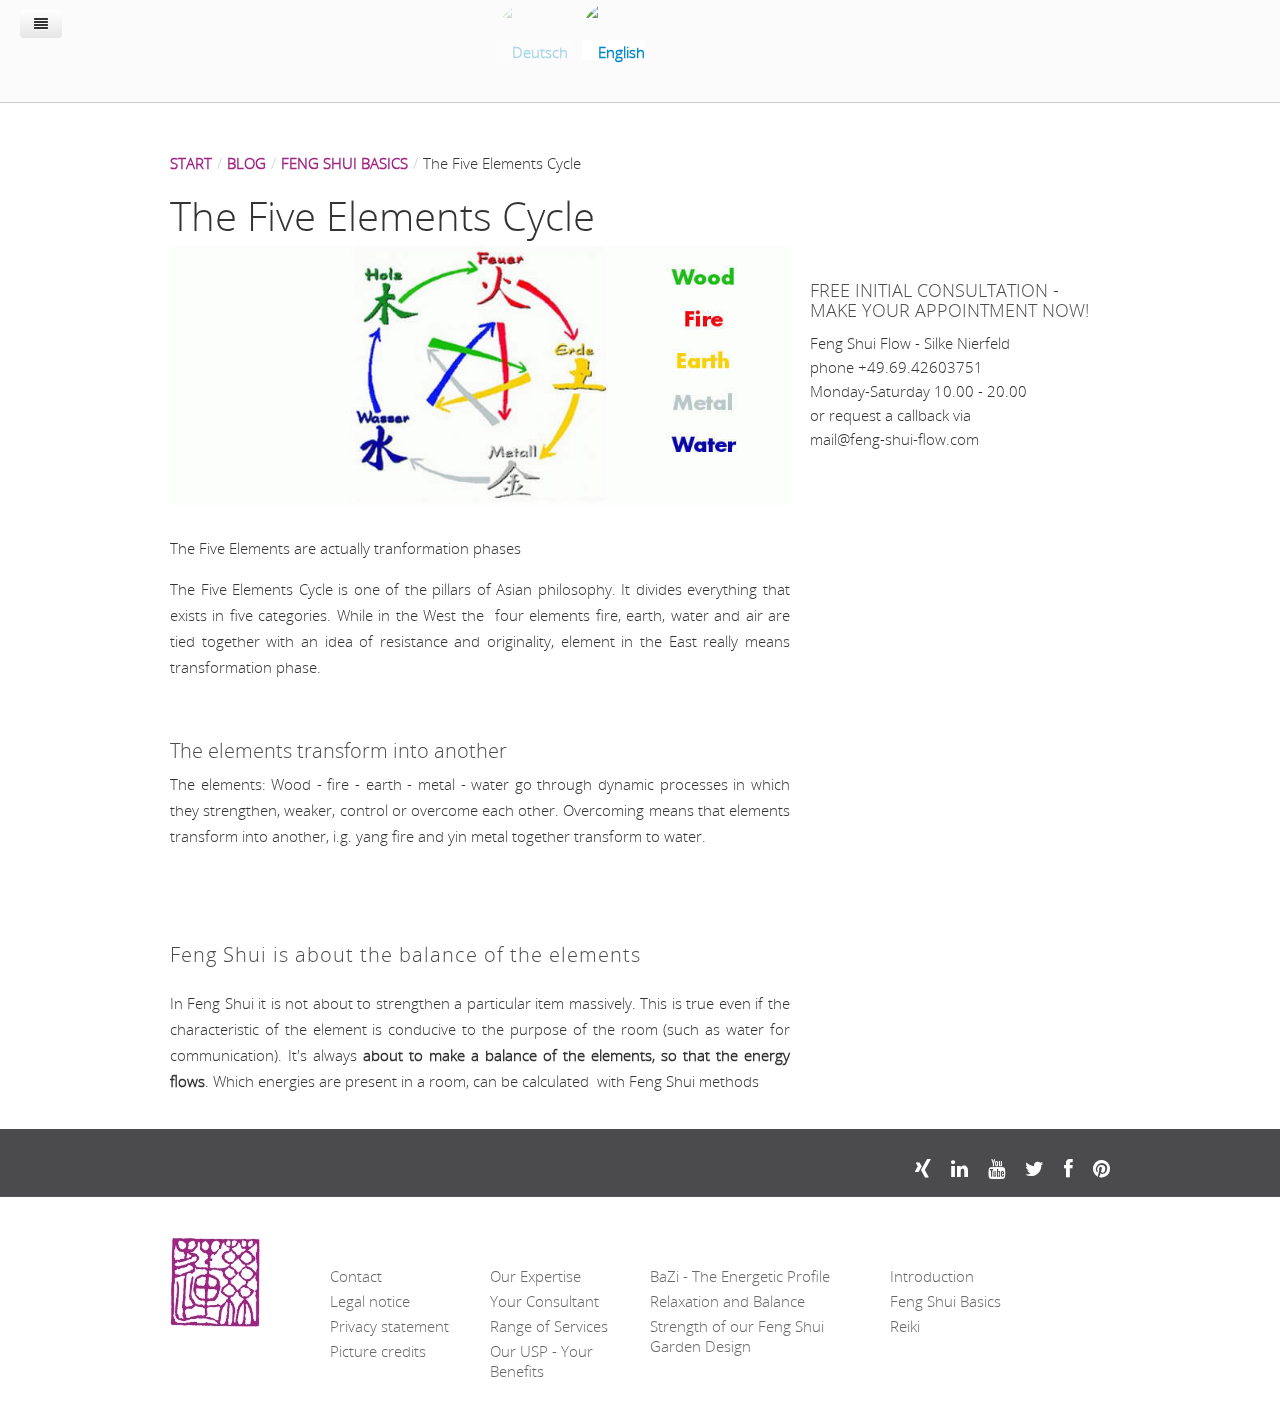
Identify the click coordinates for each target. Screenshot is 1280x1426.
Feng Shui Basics (945, 1301)
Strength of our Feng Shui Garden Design (737, 1336)
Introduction (932, 1276)
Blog (246, 163)
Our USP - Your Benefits (541, 1361)
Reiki (905, 1326)
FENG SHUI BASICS (344, 163)
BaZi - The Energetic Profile (740, 1276)
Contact (356, 1276)
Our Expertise (535, 1276)
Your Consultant (544, 1301)
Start (191, 163)
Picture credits (378, 1351)
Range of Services (549, 1326)
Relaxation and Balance (727, 1301)
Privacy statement (389, 1326)
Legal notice (370, 1301)
